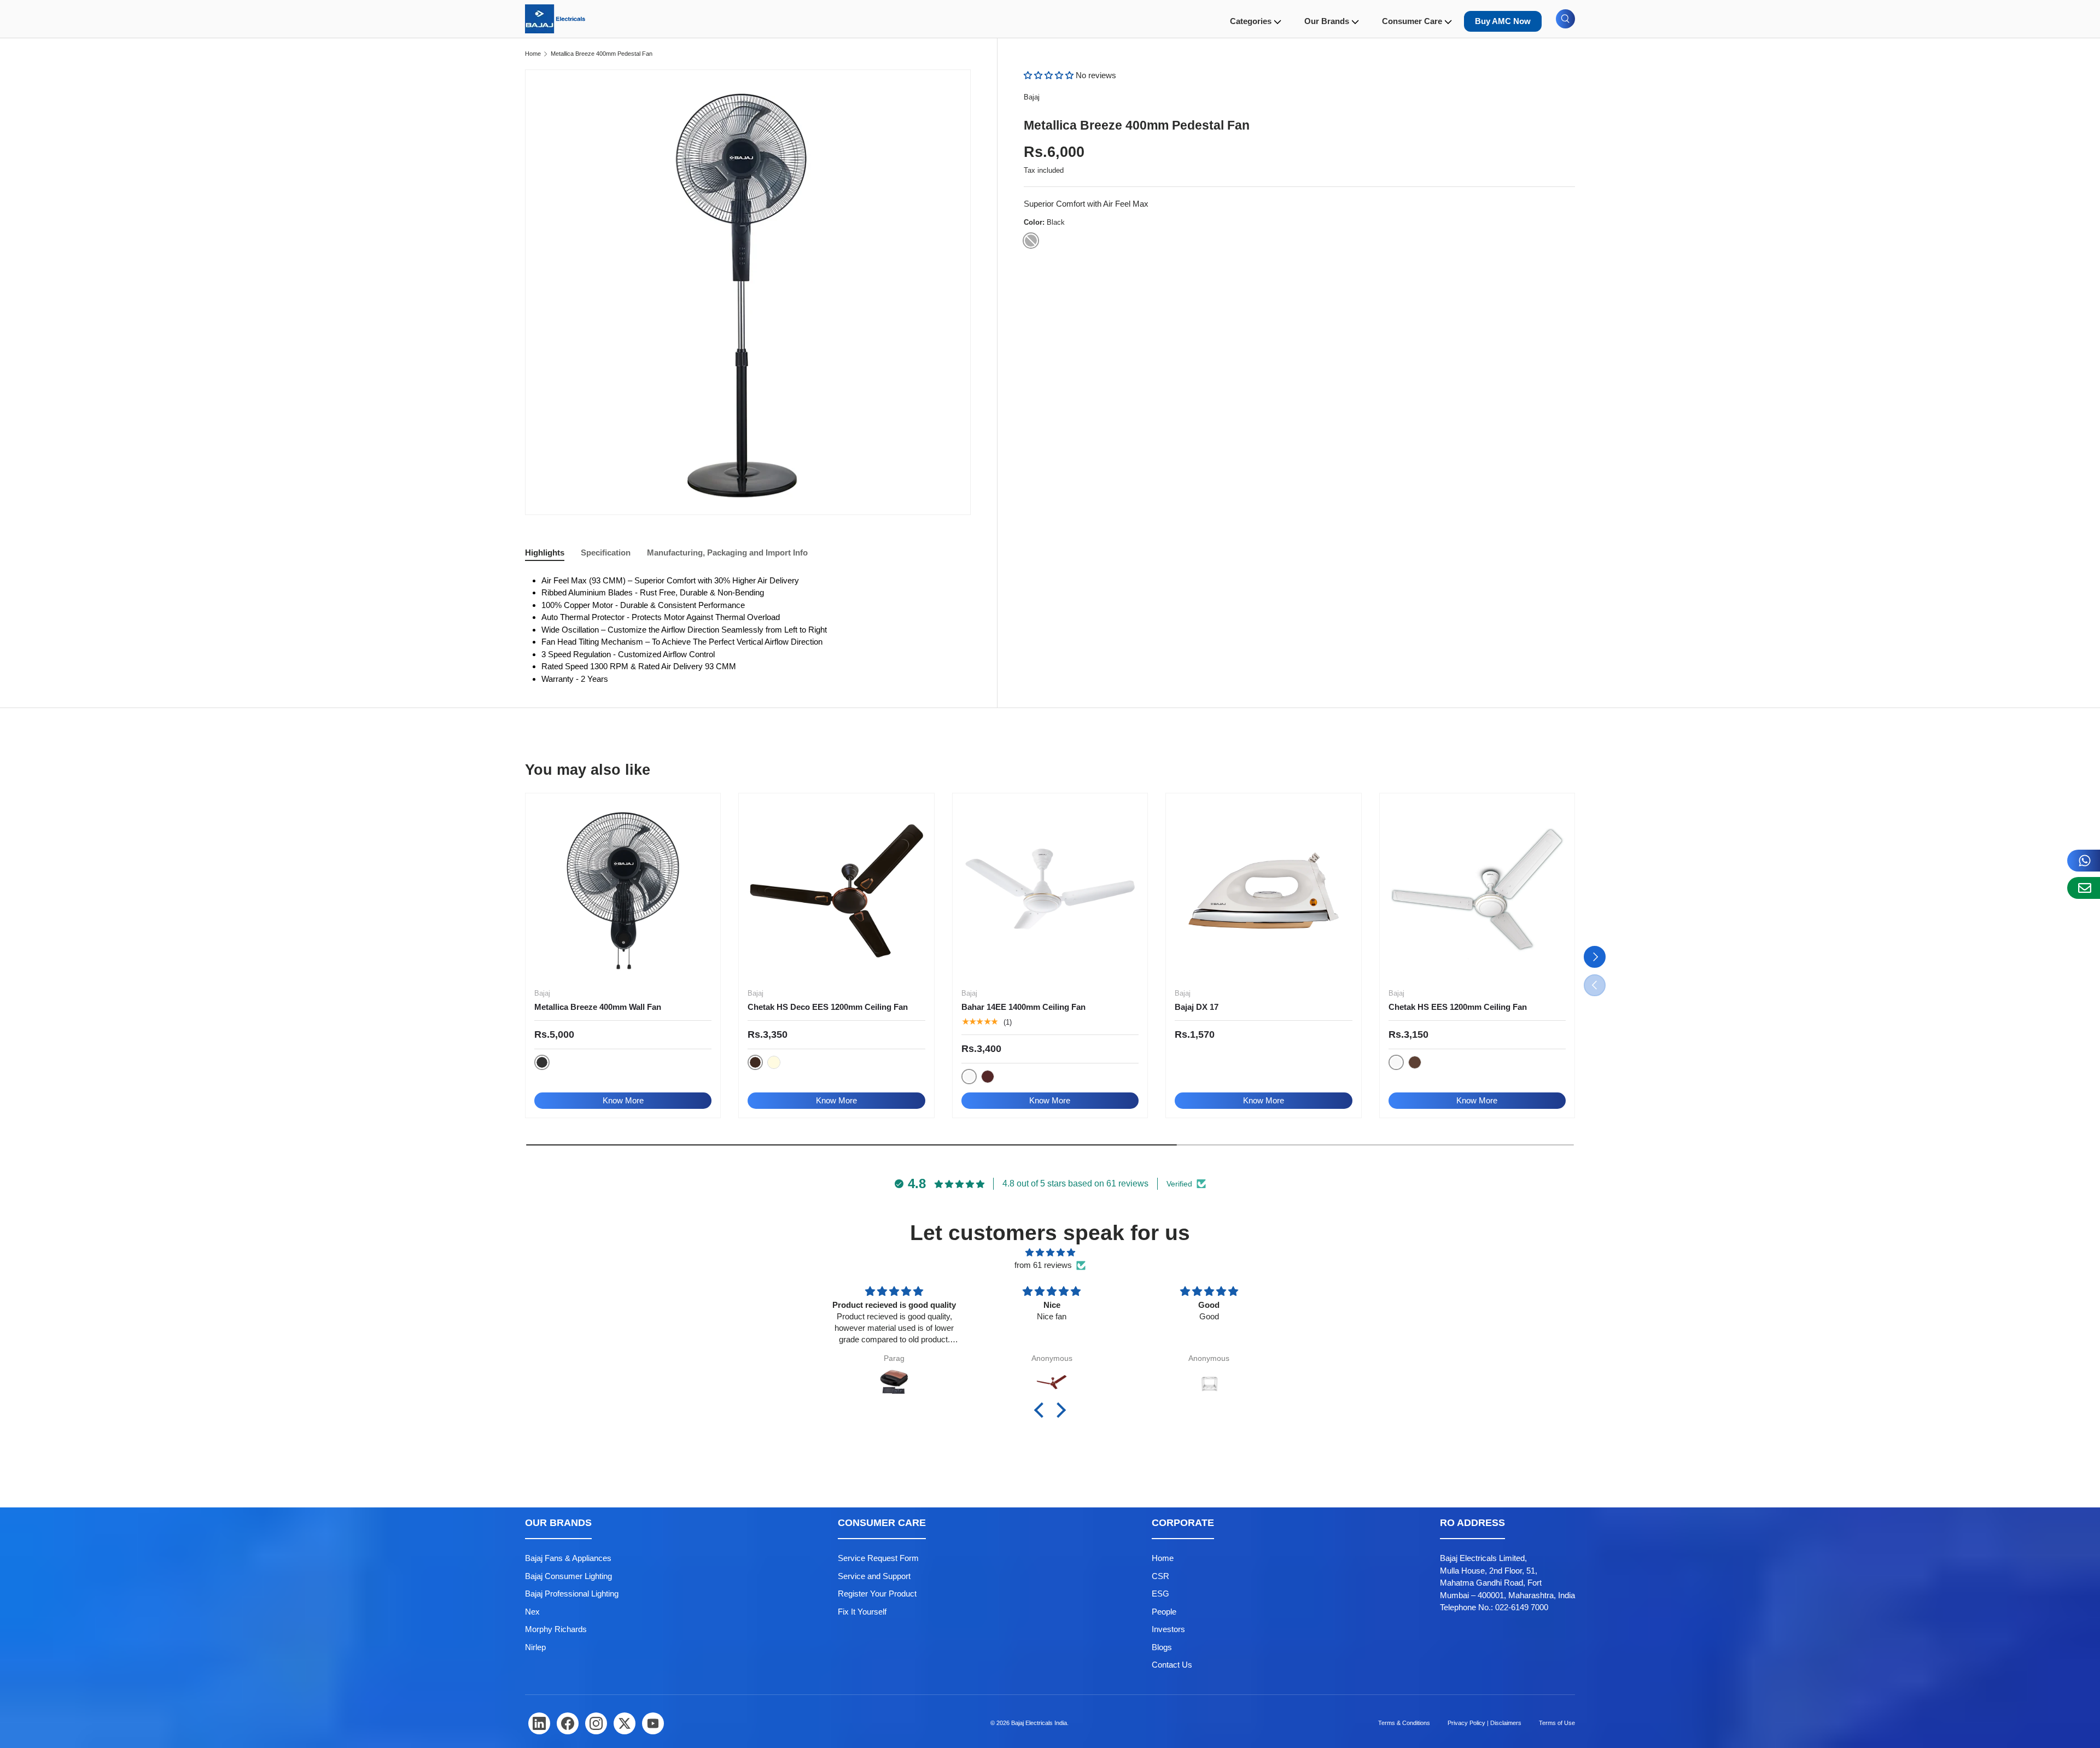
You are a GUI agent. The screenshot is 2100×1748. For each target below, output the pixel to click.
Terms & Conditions (1404, 1723)
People (1164, 1612)
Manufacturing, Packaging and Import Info (727, 553)
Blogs (1162, 1647)
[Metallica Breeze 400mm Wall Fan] (623, 891)
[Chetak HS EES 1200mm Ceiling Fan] (1477, 891)
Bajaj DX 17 (1197, 1007)
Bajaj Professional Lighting (572, 1594)
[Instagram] (596, 1723)
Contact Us (1172, 1665)
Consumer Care (1412, 21)
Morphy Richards (556, 1629)
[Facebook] (568, 1723)
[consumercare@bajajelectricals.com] (2084, 888)
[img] (1050, 1253)
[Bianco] (774, 1062)
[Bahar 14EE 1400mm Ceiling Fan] (1050, 891)
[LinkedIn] (539, 1723)
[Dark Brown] (1415, 1062)
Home (533, 54)
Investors (1168, 1629)
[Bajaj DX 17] (1263, 891)
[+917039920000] (2084, 861)
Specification (606, 553)
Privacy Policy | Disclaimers (1484, 1723)
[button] (1050, 75)
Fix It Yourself (862, 1612)
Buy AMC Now (1503, 21)
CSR (1160, 1576)
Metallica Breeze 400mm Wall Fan (598, 1007)
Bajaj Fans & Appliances (568, 1558)
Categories (1251, 21)
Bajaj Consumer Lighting (568, 1576)
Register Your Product (877, 1594)
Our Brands (1327, 21)
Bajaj (1032, 97)
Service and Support (874, 1576)
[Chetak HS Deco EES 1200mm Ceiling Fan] (836, 891)
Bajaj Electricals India (1039, 1723)
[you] (653, 1723)
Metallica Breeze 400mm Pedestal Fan (602, 54)
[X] (625, 1723)
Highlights (545, 553)
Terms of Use (1557, 1723)
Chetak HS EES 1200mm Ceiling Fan (1458, 1007)
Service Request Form (878, 1558)
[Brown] (988, 1077)
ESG (1160, 1594)
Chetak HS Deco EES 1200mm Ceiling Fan (828, 1007)
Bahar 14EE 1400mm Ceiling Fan (1023, 1007)
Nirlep (535, 1647)
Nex (532, 1612)
